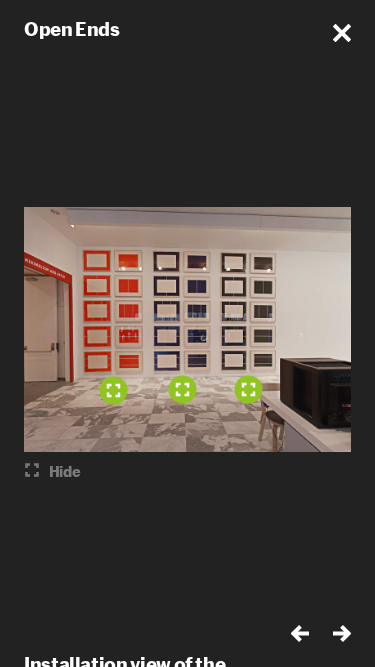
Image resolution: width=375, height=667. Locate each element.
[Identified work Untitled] (113, 390)
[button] (342, 33)
